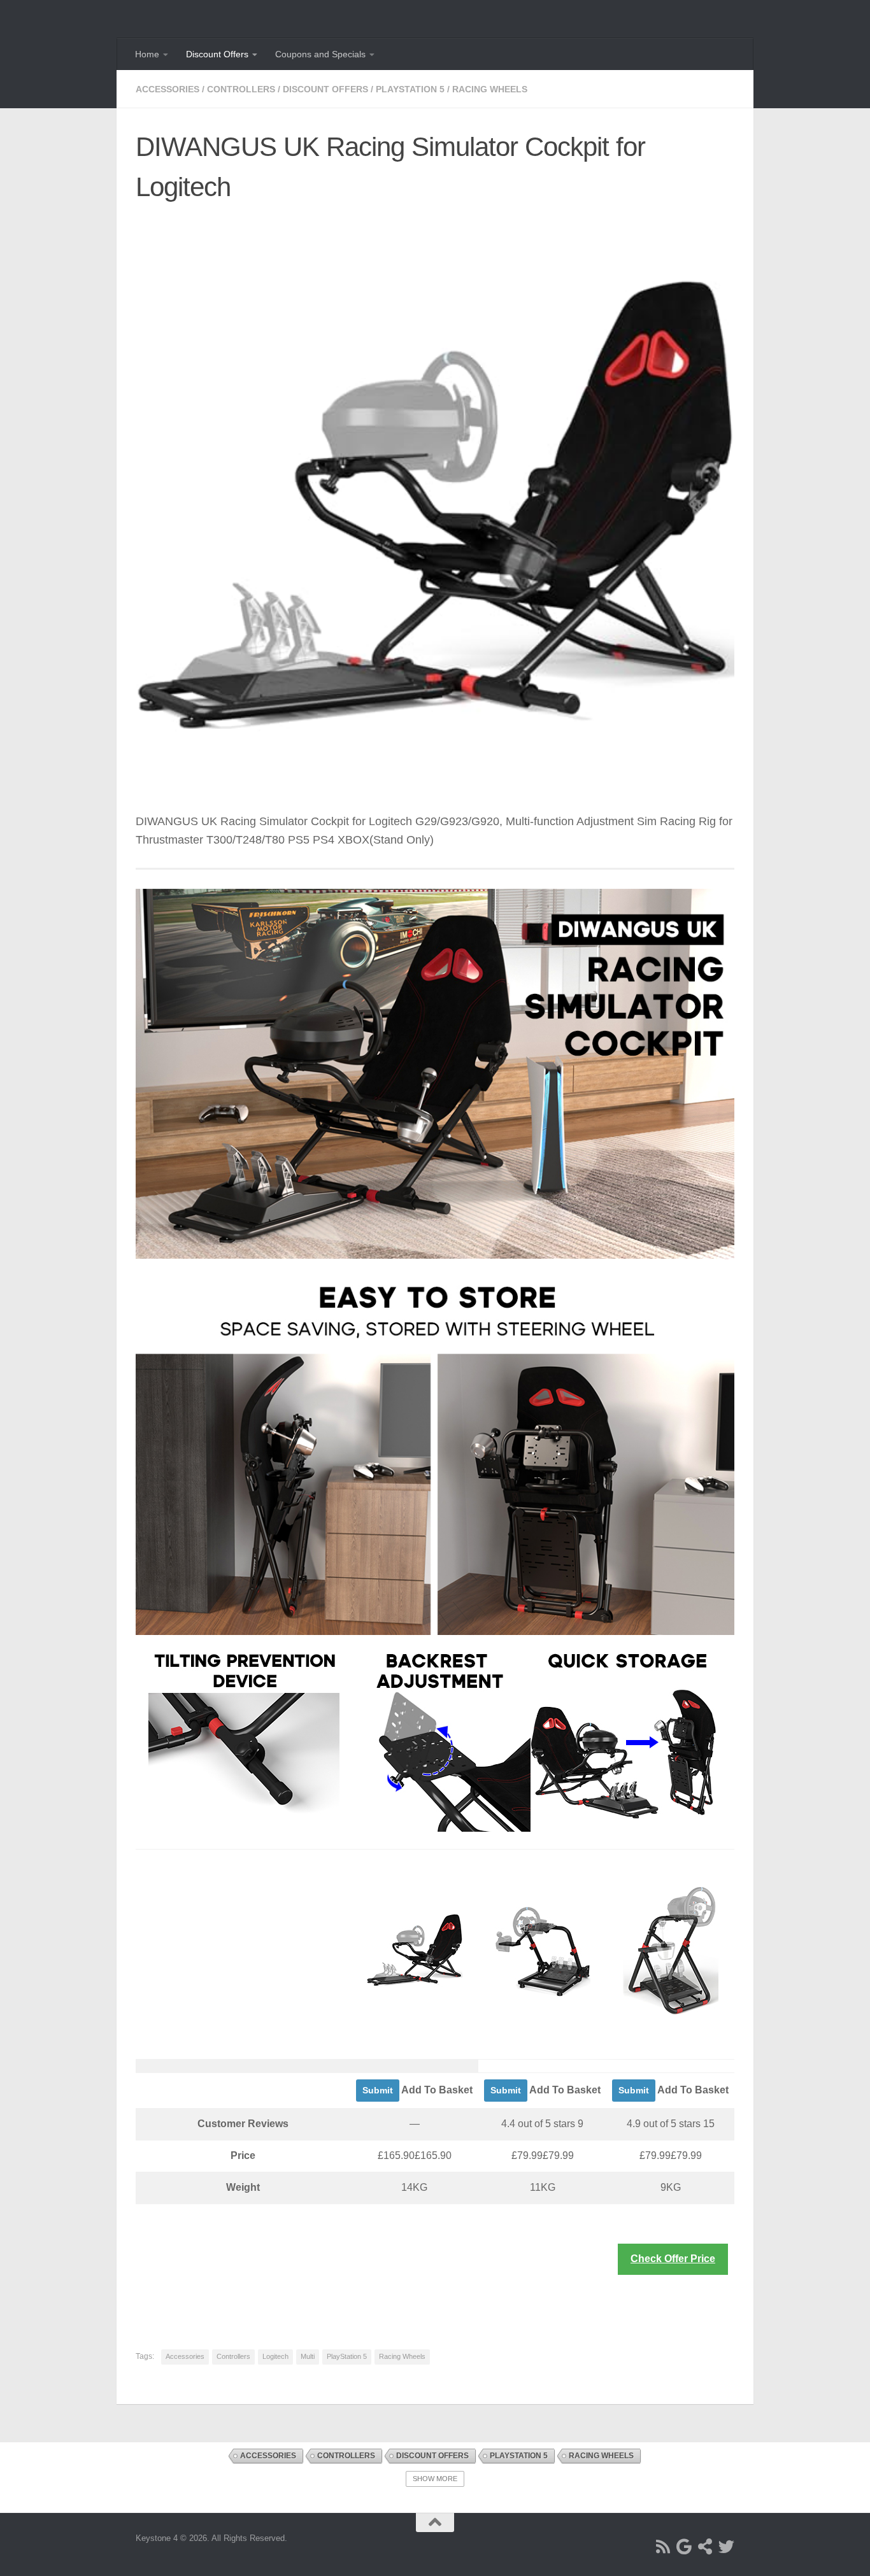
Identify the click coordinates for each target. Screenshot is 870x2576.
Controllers (241, 89)
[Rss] (663, 2546)
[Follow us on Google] (684, 2546)
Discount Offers (217, 54)
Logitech (275, 2356)
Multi (308, 2356)
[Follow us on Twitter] (726, 2546)
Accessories (168, 89)
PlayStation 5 (410, 89)
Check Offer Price (673, 2259)
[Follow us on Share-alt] (705, 2546)
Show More (435, 2479)
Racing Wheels (490, 89)
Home (147, 54)
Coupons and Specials (320, 54)
